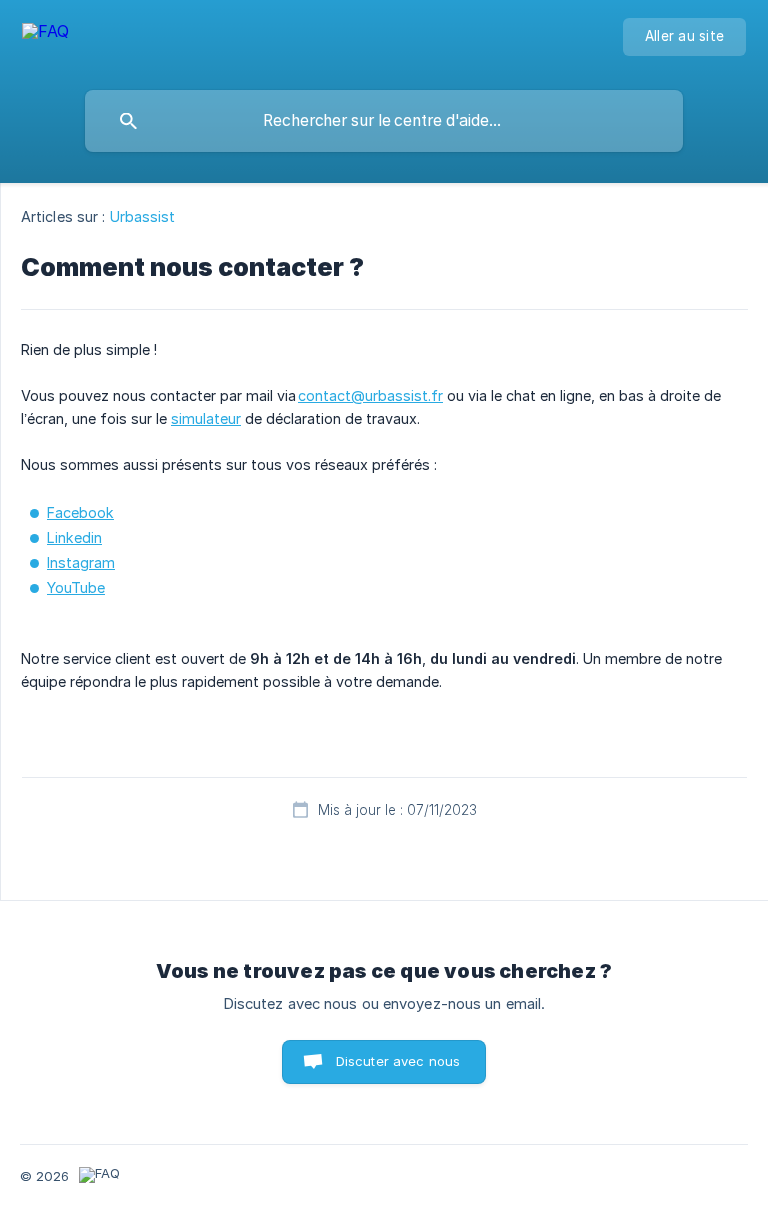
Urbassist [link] (143, 216)
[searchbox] (384, 121)
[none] (45, 40)
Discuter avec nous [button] (398, 1061)
